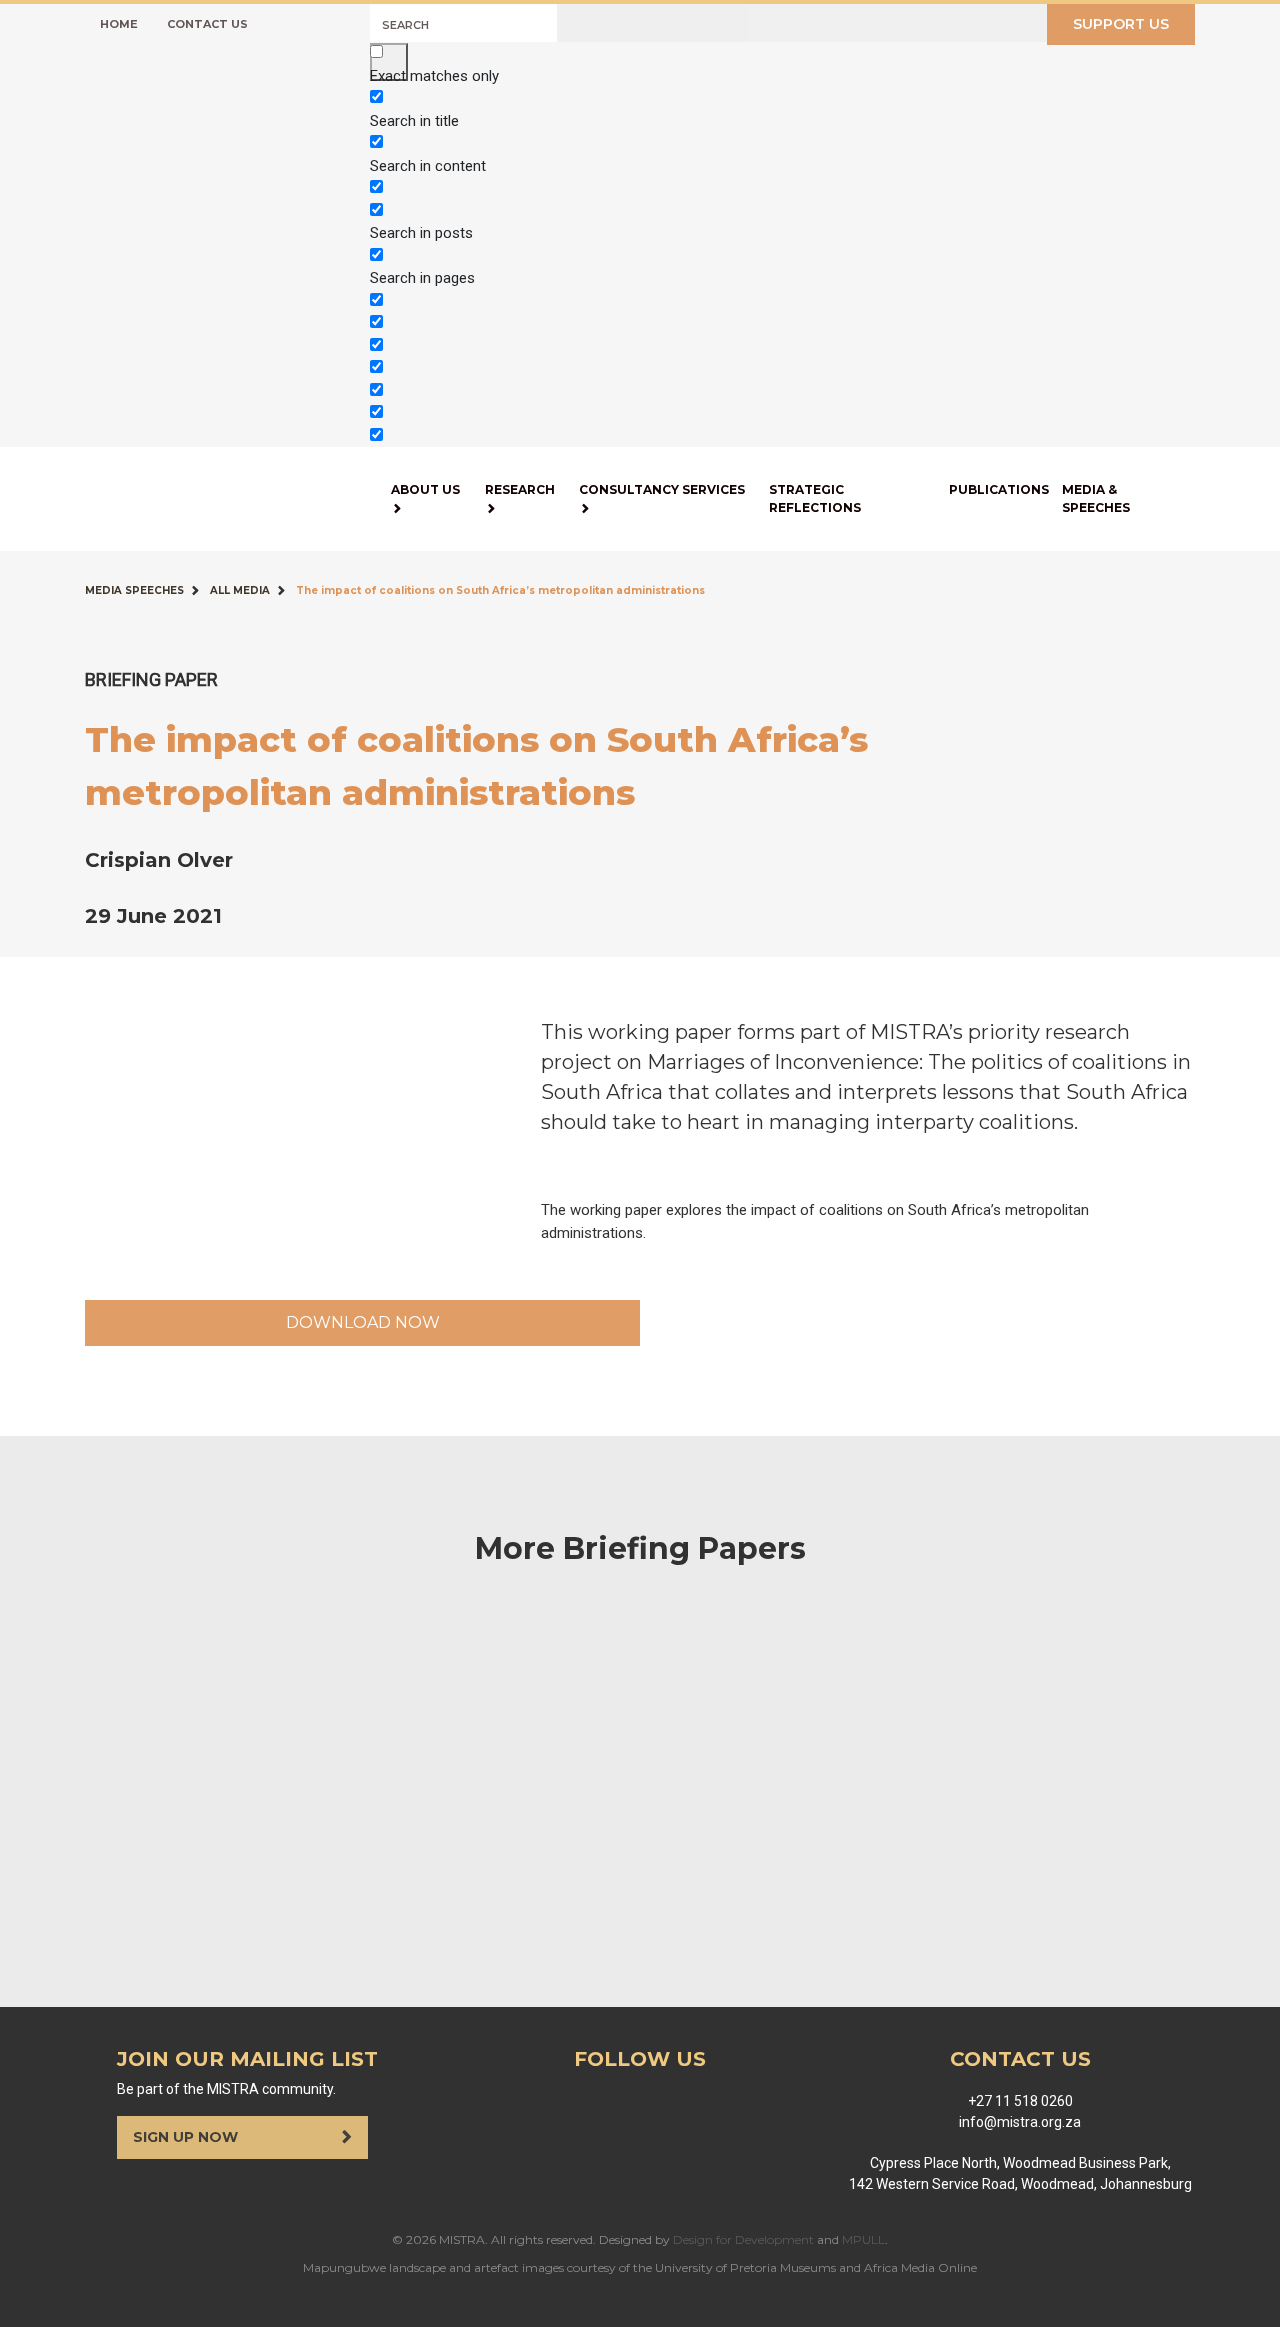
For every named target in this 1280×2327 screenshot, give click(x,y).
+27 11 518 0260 (1020, 2101)
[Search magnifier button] (389, 62)
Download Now (363, 1322)
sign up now (187, 2137)
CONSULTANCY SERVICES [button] (662, 489)
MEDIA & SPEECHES (1096, 498)
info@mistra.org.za (1020, 2122)
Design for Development (743, 2239)
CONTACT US (207, 24)
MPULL (863, 2239)
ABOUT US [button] (425, 489)
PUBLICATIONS (999, 489)
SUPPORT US (1121, 24)
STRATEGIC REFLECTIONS (815, 498)
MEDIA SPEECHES (134, 590)
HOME (119, 24)
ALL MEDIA (240, 590)
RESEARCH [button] (520, 489)
